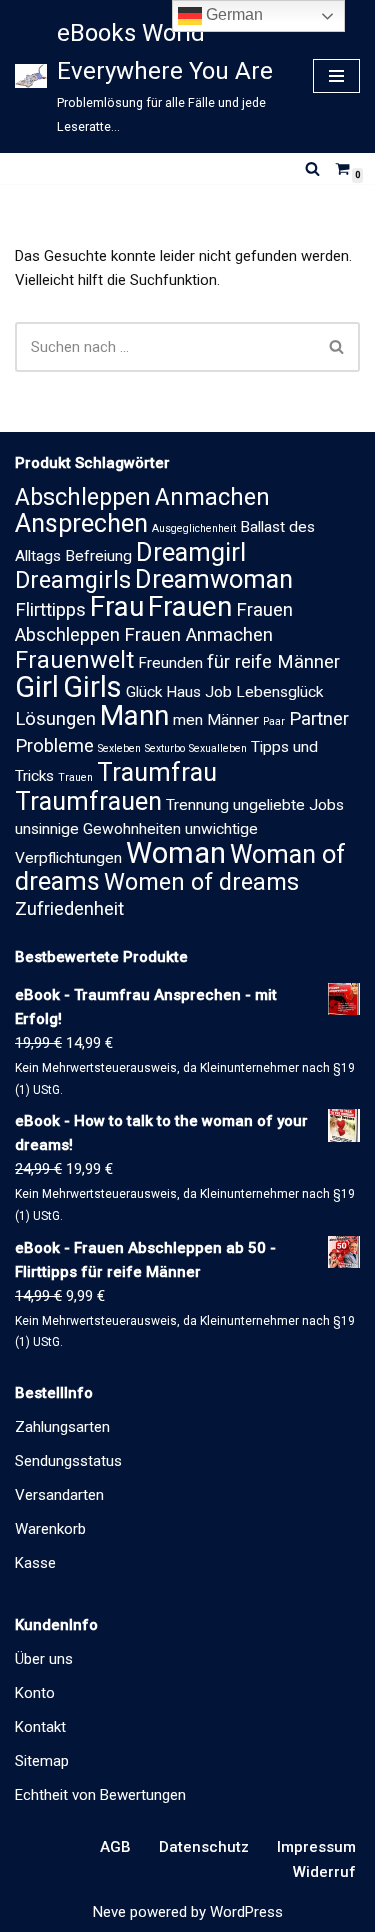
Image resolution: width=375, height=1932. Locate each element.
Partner (319, 719)
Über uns (44, 1659)
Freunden (170, 663)
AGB (115, 1847)
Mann (134, 715)
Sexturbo (165, 748)
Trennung (197, 805)
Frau (117, 606)
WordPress (246, 1912)
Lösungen (55, 719)
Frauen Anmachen (198, 635)
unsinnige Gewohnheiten (98, 829)
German (232, 14)
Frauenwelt (74, 660)
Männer (233, 720)
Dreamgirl (191, 552)
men (188, 720)
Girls (92, 687)
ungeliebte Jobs (288, 805)
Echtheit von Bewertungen (100, 1795)
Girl (37, 687)
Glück (144, 692)
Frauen (190, 606)
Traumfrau (157, 772)
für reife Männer (273, 662)
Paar (274, 721)
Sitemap (42, 1761)
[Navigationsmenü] (336, 76)
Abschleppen (83, 497)
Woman (176, 853)
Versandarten (59, 1495)
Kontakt (40, 1727)
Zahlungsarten (62, 1427)
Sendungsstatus (68, 1461)
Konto (35, 1693)
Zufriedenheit (69, 909)
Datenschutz (204, 1847)
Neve (109, 1912)
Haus (183, 692)
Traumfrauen (88, 801)
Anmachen (212, 497)
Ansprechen (81, 523)
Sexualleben (218, 748)
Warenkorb (50, 1529)
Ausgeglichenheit (194, 528)
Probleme (54, 746)
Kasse (35, 1563)
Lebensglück (279, 692)
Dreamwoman (214, 579)
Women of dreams (201, 882)
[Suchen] (312, 168)
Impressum (316, 1847)
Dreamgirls (73, 580)
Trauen (75, 777)
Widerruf (324, 1872)
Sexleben (119, 748)
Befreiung (98, 556)
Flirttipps (50, 610)
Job (218, 692)
